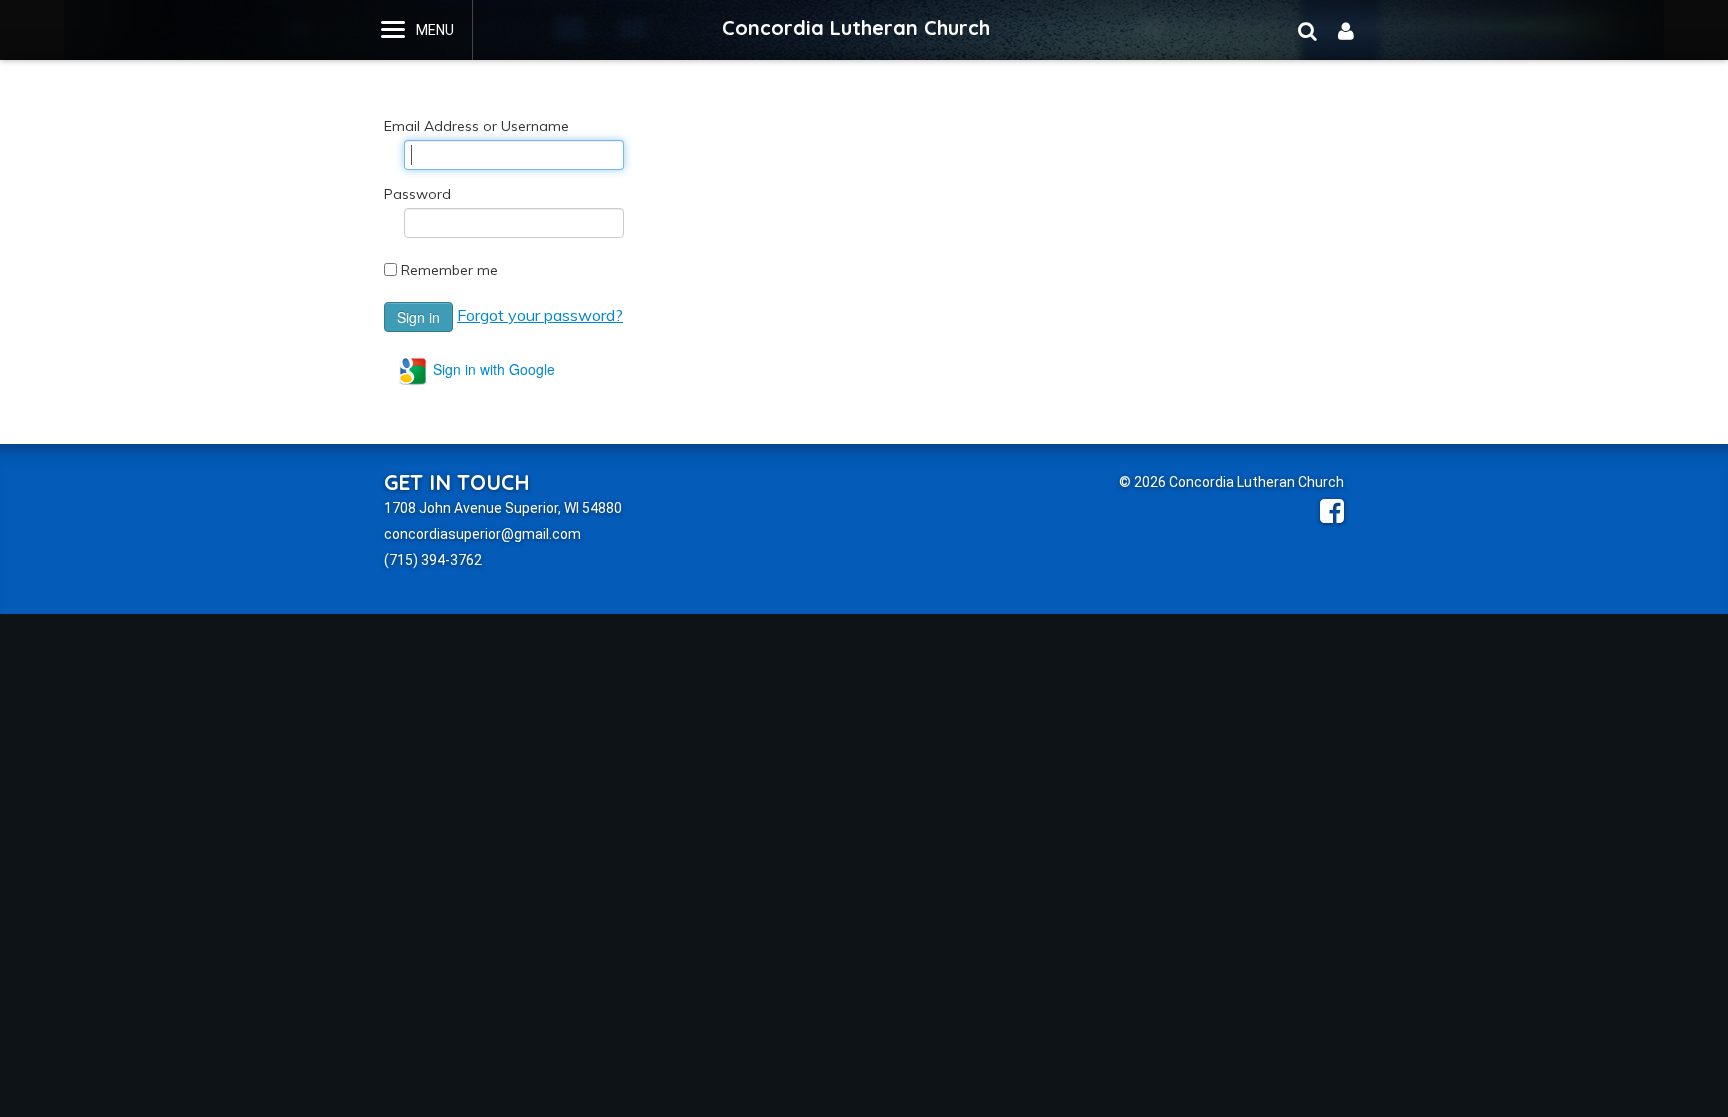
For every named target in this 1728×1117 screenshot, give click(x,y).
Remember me (449, 270)
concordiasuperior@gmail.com (482, 534)
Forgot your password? (540, 315)
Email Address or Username (476, 126)
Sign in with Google (492, 369)
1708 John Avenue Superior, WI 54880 (503, 508)
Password (417, 194)
